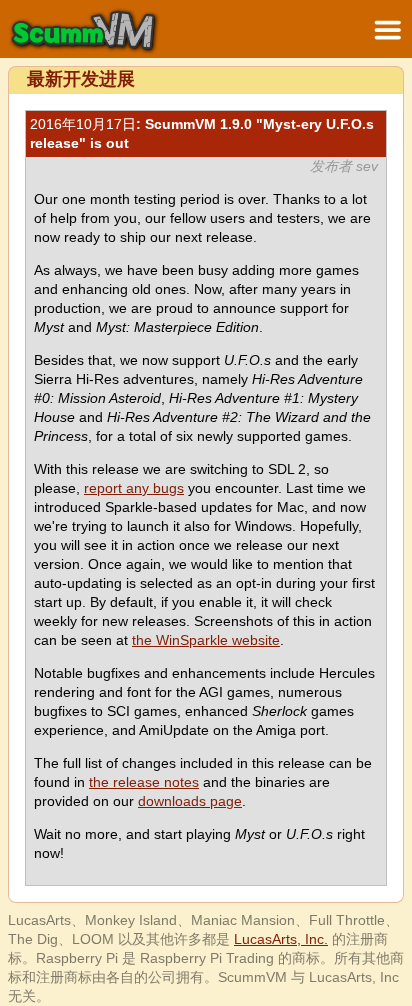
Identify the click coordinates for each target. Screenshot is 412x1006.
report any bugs (134, 488)
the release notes (144, 782)
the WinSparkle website (206, 640)
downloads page (190, 801)
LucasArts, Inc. (281, 939)
